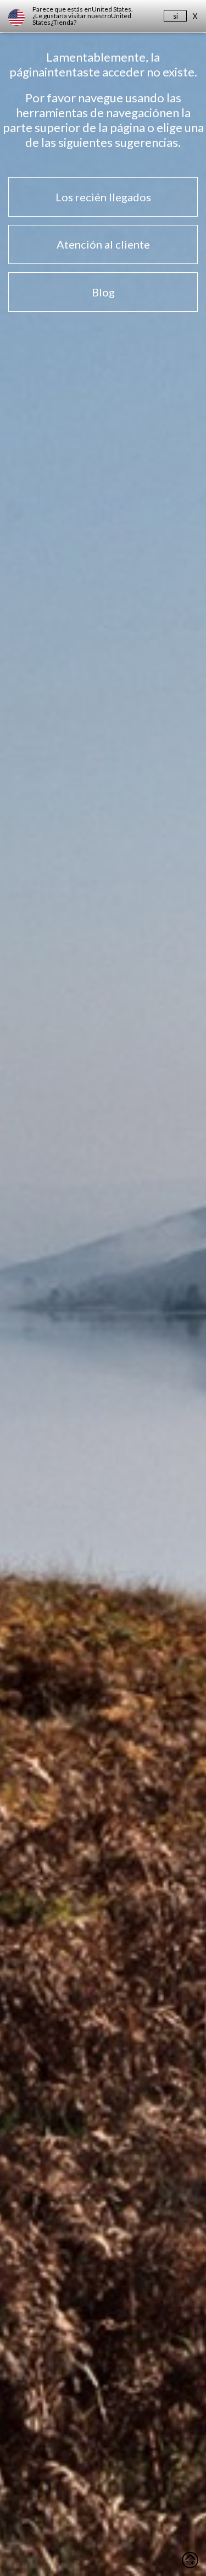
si (176, 16)
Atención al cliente (103, 244)
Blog (103, 292)
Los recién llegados (103, 197)
